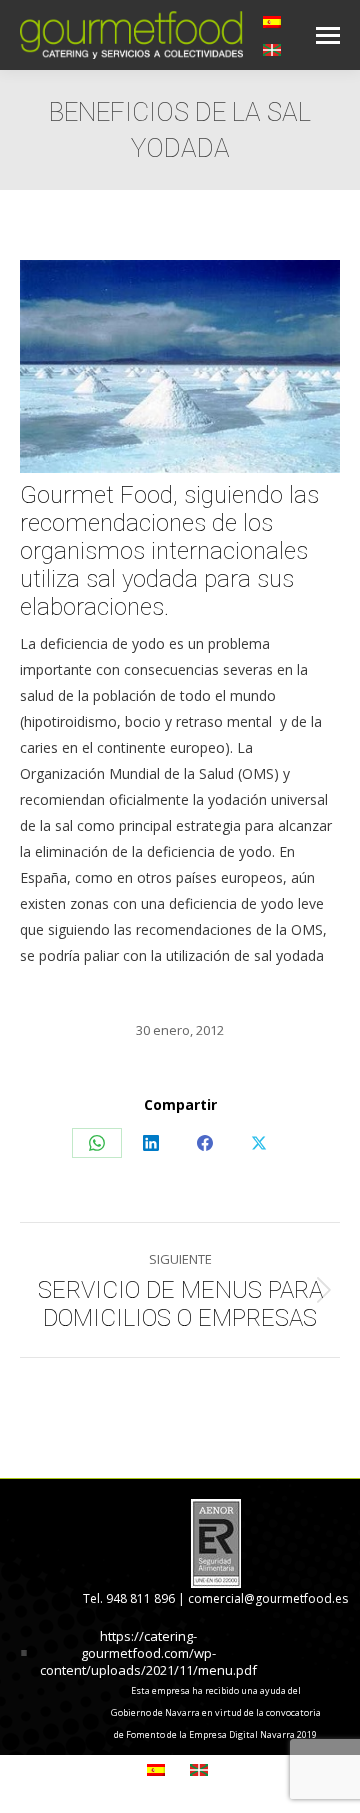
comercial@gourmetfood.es (268, 1598)
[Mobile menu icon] (328, 35)
